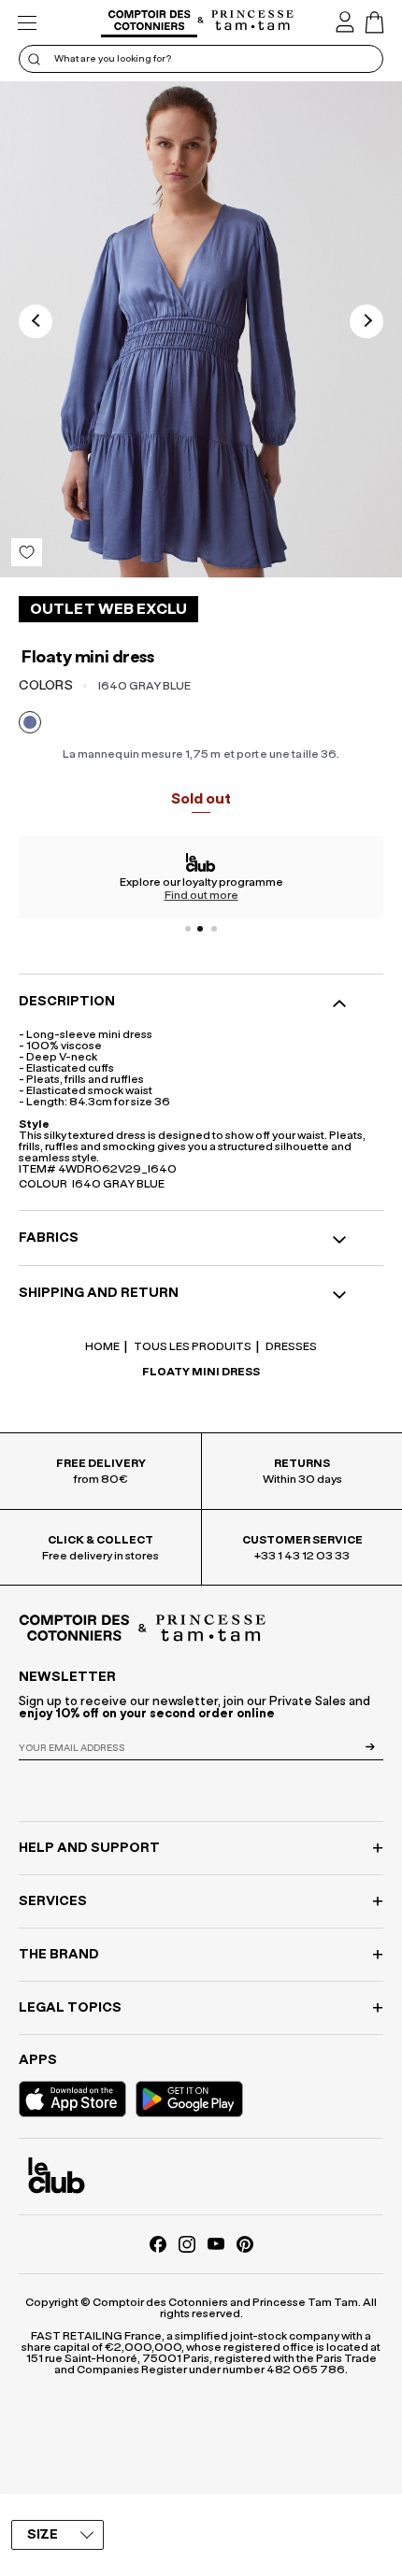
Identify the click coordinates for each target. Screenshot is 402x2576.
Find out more (201, 895)
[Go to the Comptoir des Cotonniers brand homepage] (149, 23)
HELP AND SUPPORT (89, 1848)
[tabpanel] (201, 877)
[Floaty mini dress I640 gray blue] (201, 329)
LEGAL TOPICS (70, 2008)
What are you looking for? (113, 59)
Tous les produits (192, 1346)
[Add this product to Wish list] (27, 552)
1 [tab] (188, 929)
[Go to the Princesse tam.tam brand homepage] (253, 21)
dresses (290, 1346)
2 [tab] (201, 929)
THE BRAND (59, 1955)
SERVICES (53, 1901)
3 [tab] (214, 929)
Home (102, 1346)
